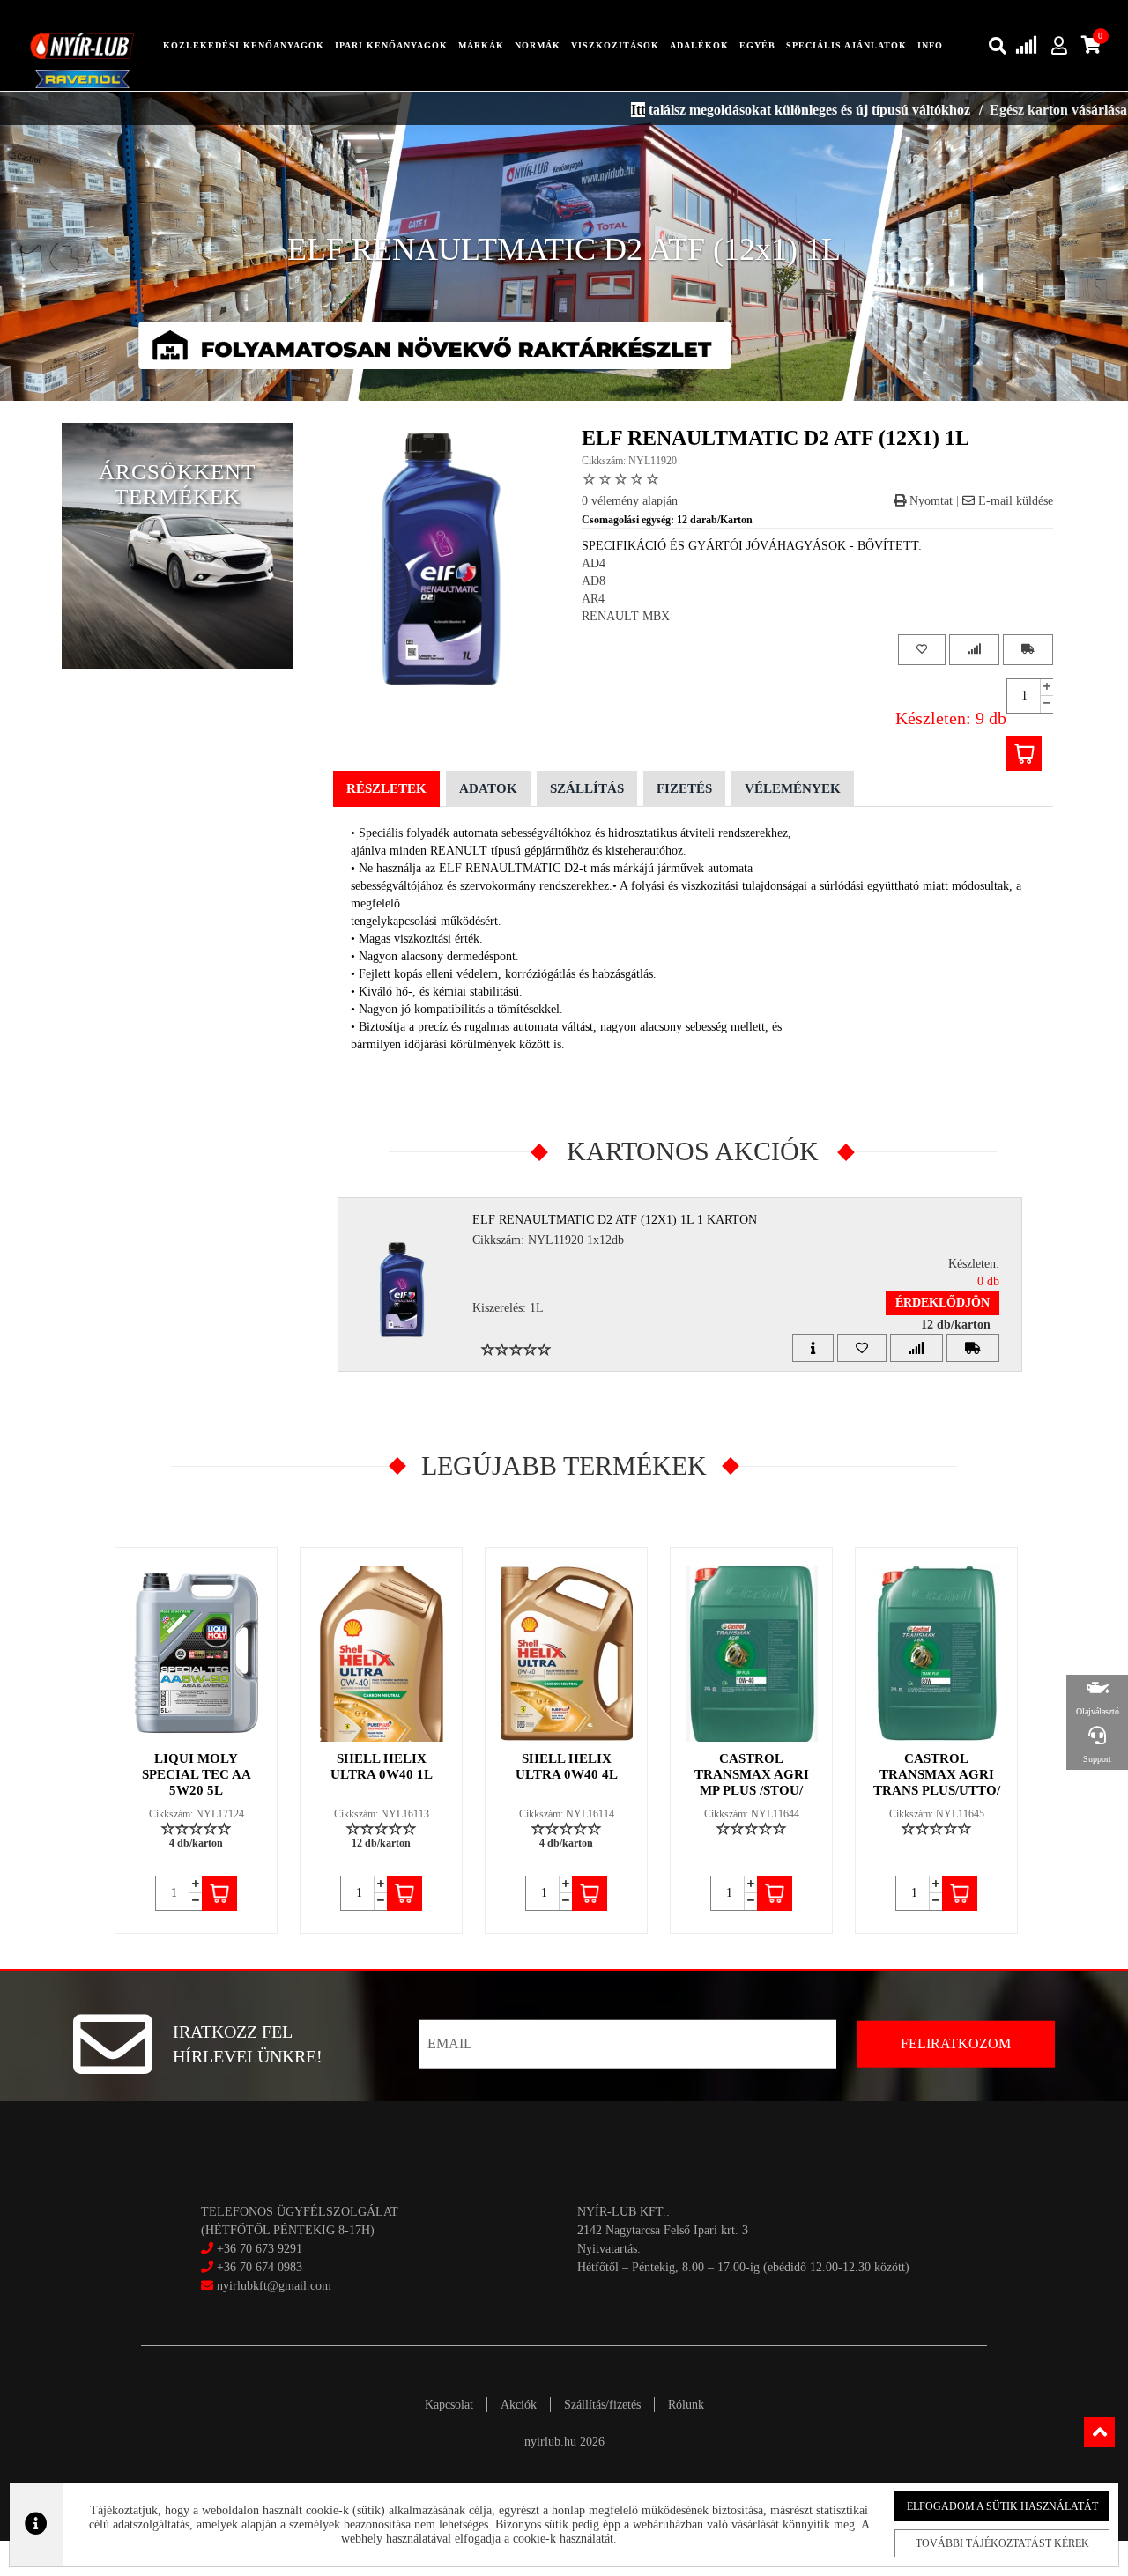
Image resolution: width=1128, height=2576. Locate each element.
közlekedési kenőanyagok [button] (244, 45)
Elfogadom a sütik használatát (1002, 2506)
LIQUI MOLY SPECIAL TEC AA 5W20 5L (197, 1774)
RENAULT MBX (626, 616)
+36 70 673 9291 (260, 2249)
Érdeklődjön (942, 1303)
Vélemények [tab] (793, 788)
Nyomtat (929, 501)
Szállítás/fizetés (602, 2405)
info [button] (930, 45)
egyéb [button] (757, 45)
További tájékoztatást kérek (1002, 2543)
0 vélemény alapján (630, 501)
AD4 (594, 563)
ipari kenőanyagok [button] (391, 45)
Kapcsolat (449, 2405)
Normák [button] (538, 45)
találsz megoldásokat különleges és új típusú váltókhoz (741, 110)
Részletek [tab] (386, 788)
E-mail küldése (1014, 501)
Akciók (519, 2405)
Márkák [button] (481, 45)
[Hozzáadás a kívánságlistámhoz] (922, 650)
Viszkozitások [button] (615, 45)
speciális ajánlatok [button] (846, 45)
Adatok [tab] (488, 788)
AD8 (594, 581)
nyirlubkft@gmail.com (272, 2286)
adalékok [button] (699, 45)
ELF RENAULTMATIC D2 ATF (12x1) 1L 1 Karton (615, 1220)
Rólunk (686, 2405)
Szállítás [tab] (587, 788)
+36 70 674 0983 (260, 2267)
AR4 (593, 599)
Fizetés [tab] (684, 788)
